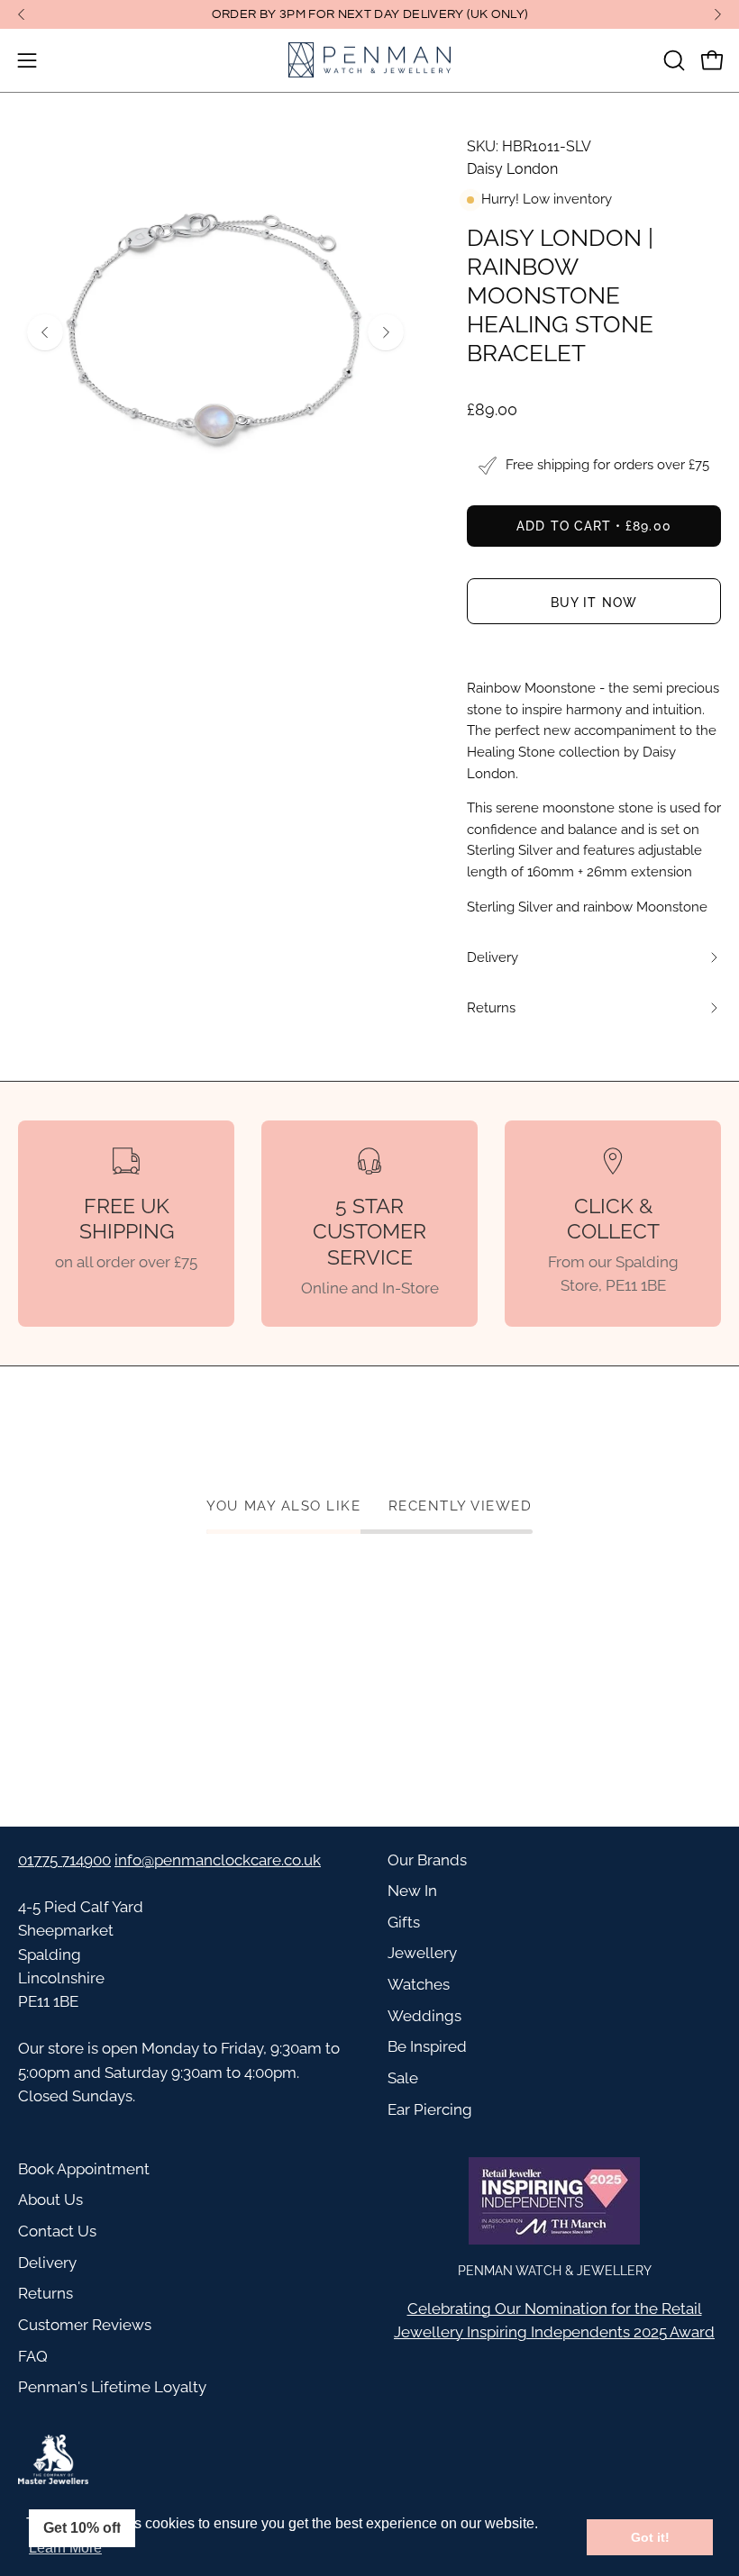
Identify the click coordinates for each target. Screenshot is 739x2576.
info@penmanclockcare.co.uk (218, 1860)
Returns (46, 2293)
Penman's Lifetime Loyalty (112, 2387)
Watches (419, 1984)
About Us (50, 2200)
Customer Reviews (85, 2325)
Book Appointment (84, 2169)
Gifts (404, 1922)
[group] (369, 14)
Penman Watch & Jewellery (555, 2270)
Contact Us (57, 2231)
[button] (672, 60)
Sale (403, 2078)
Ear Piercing (430, 2109)
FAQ (33, 2356)
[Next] (717, 14)
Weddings (424, 2016)
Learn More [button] (65, 2548)
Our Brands (427, 1860)
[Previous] (22, 14)
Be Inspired (427, 2046)
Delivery (47, 2263)
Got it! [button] (650, 2537)
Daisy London (512, 169)
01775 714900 (64, 1860)
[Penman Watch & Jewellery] (369, 60)
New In (412, 1891)
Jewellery (422, 1953)
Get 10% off (82, 2528)
